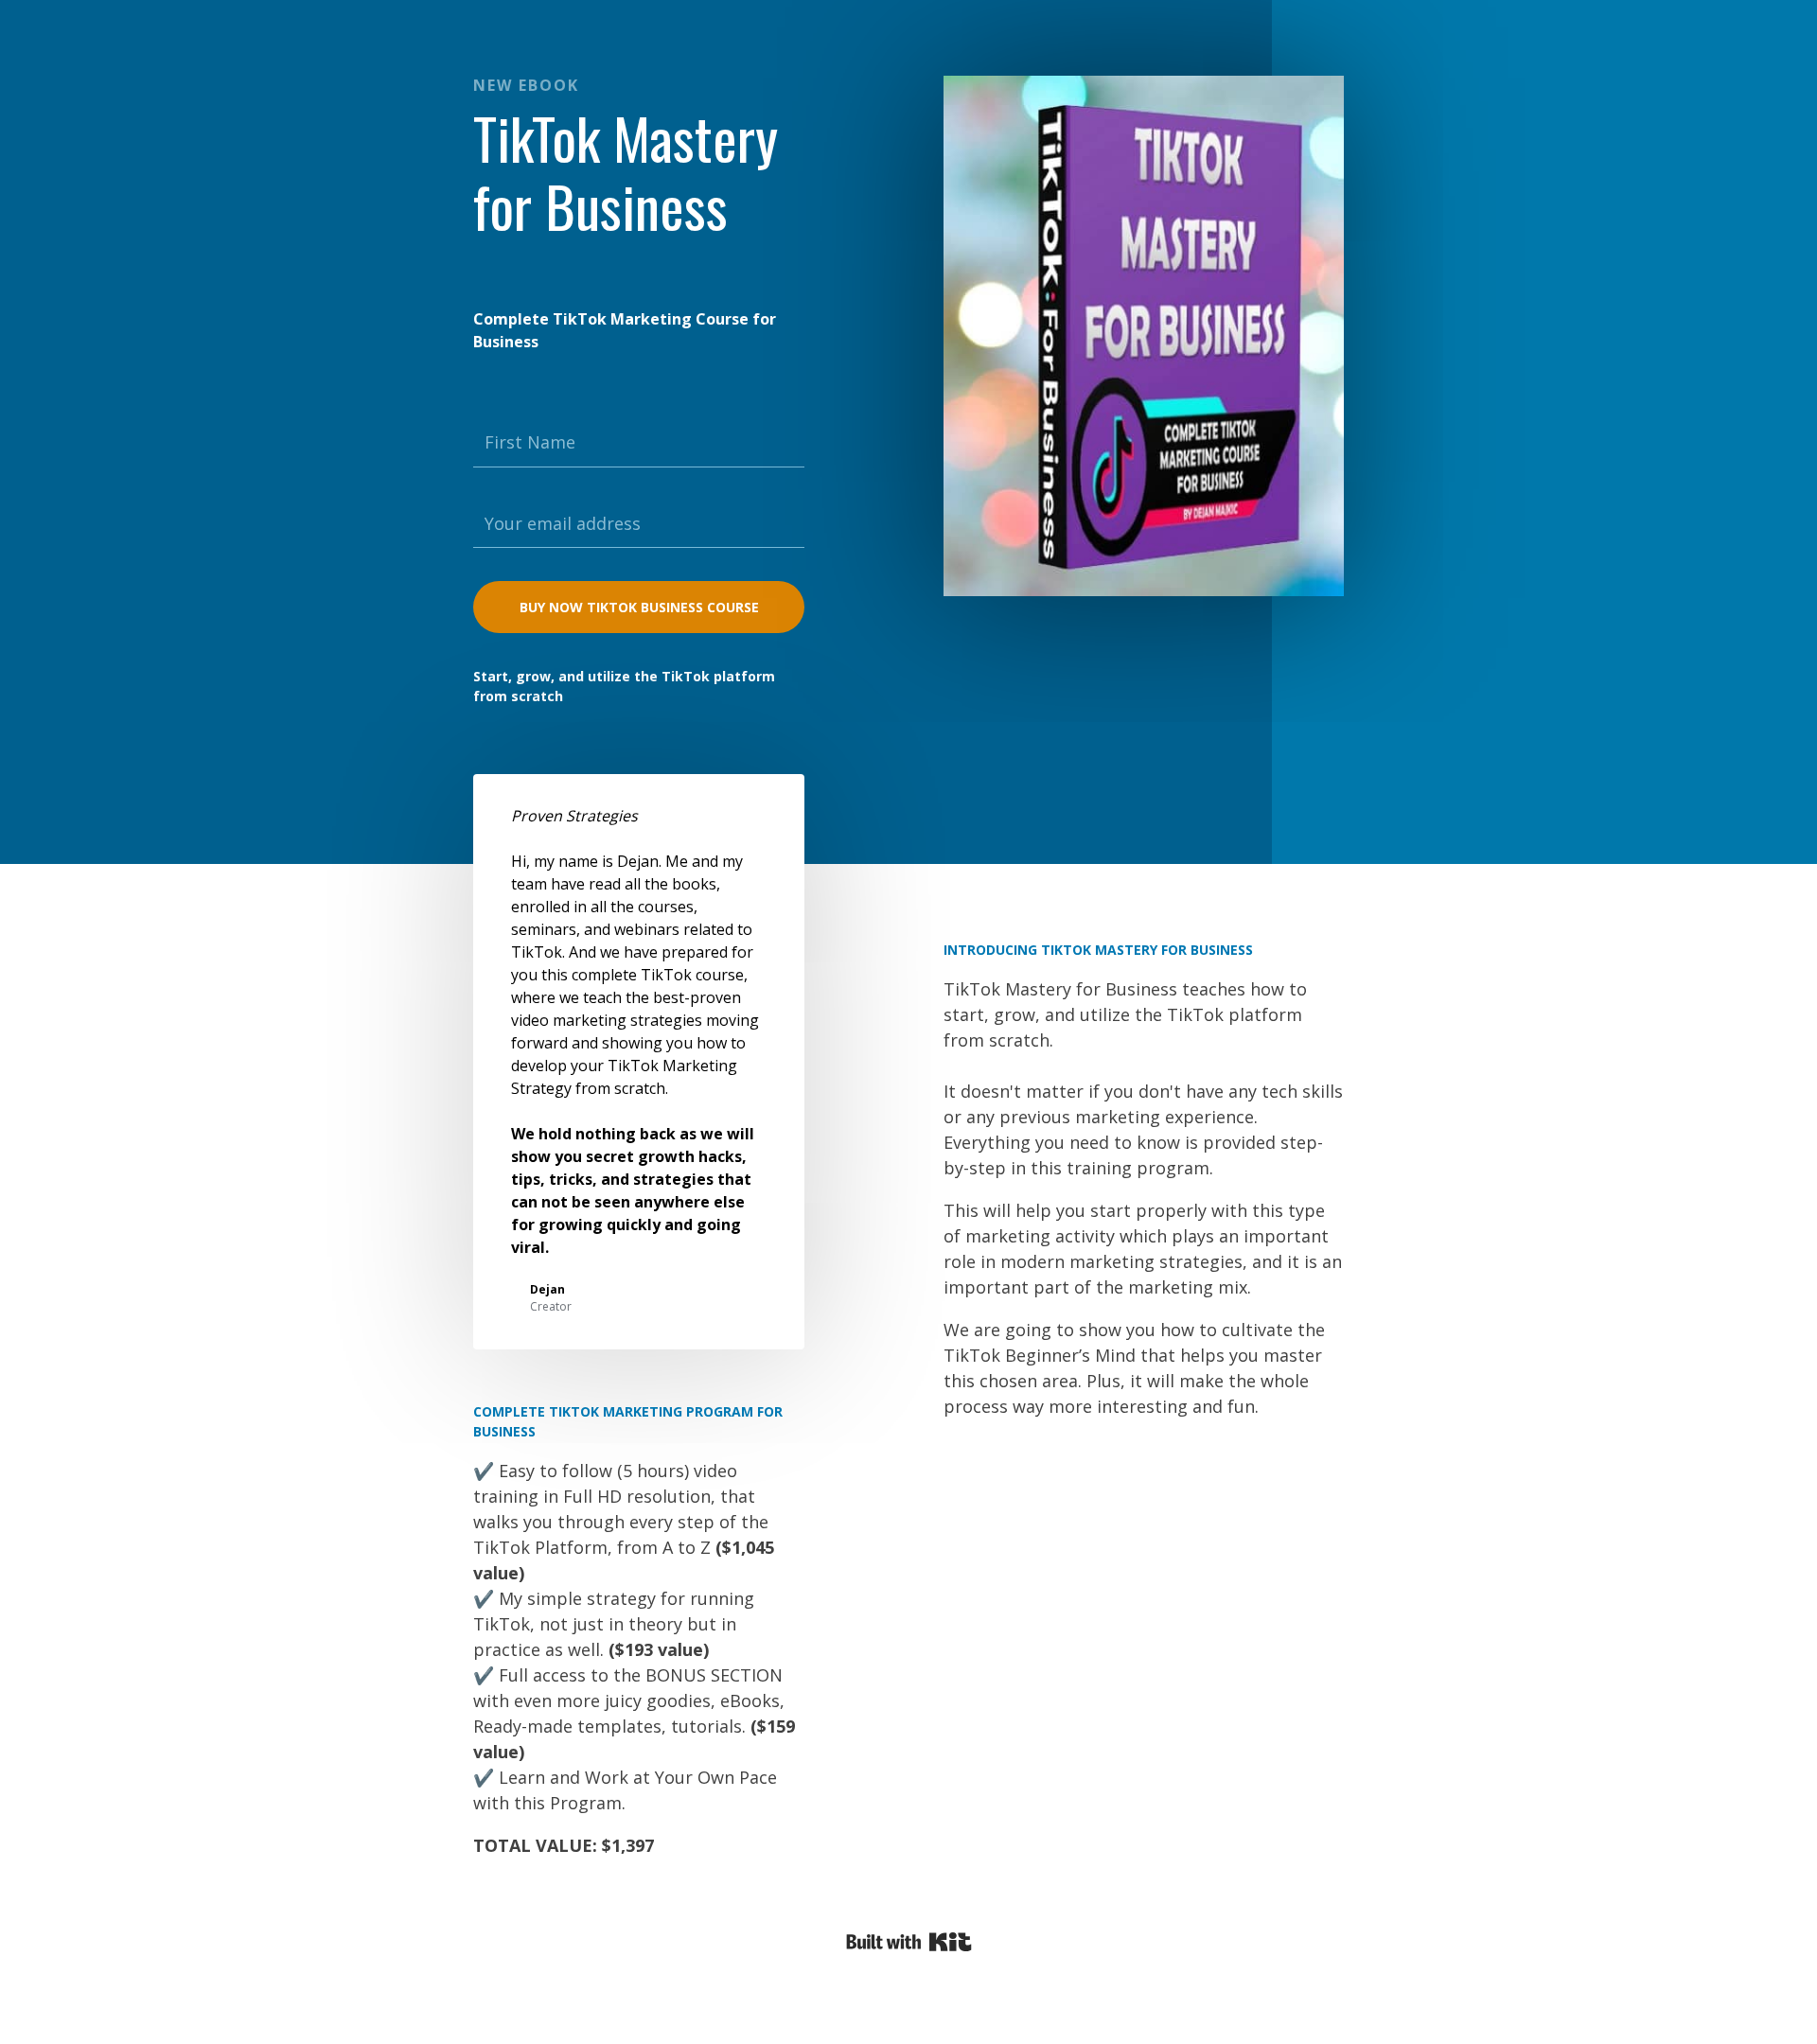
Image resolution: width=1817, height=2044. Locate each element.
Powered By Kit (909, 1942)
